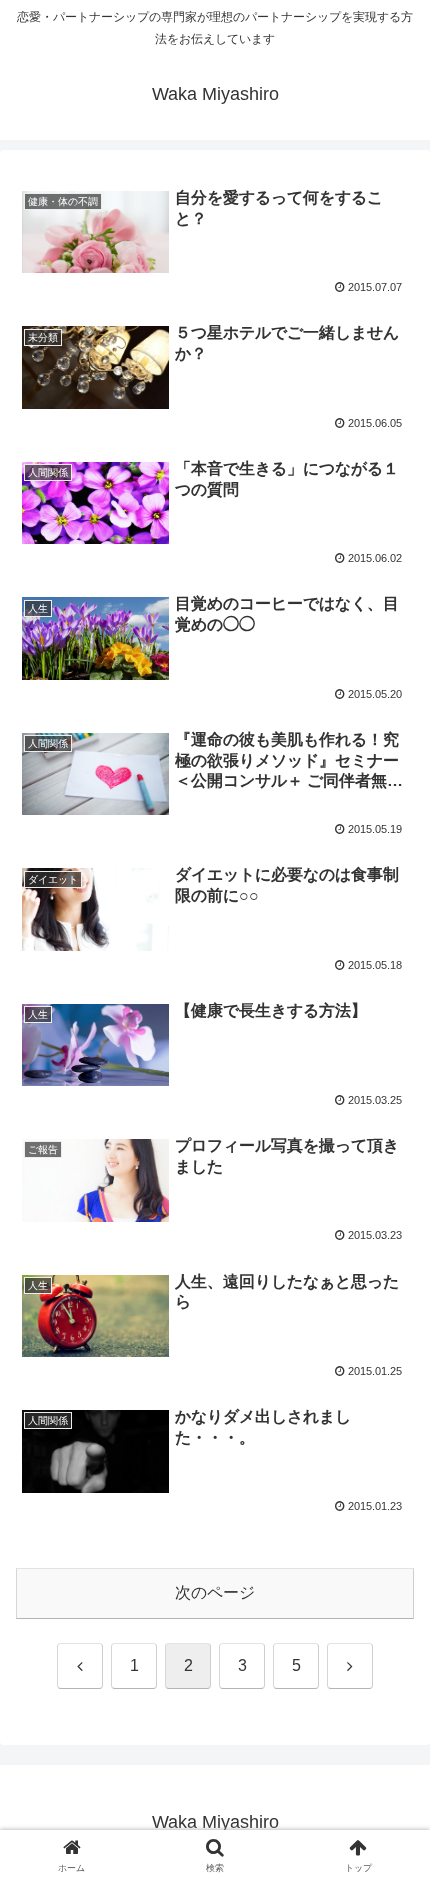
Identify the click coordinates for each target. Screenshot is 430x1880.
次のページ (215, 1592)
